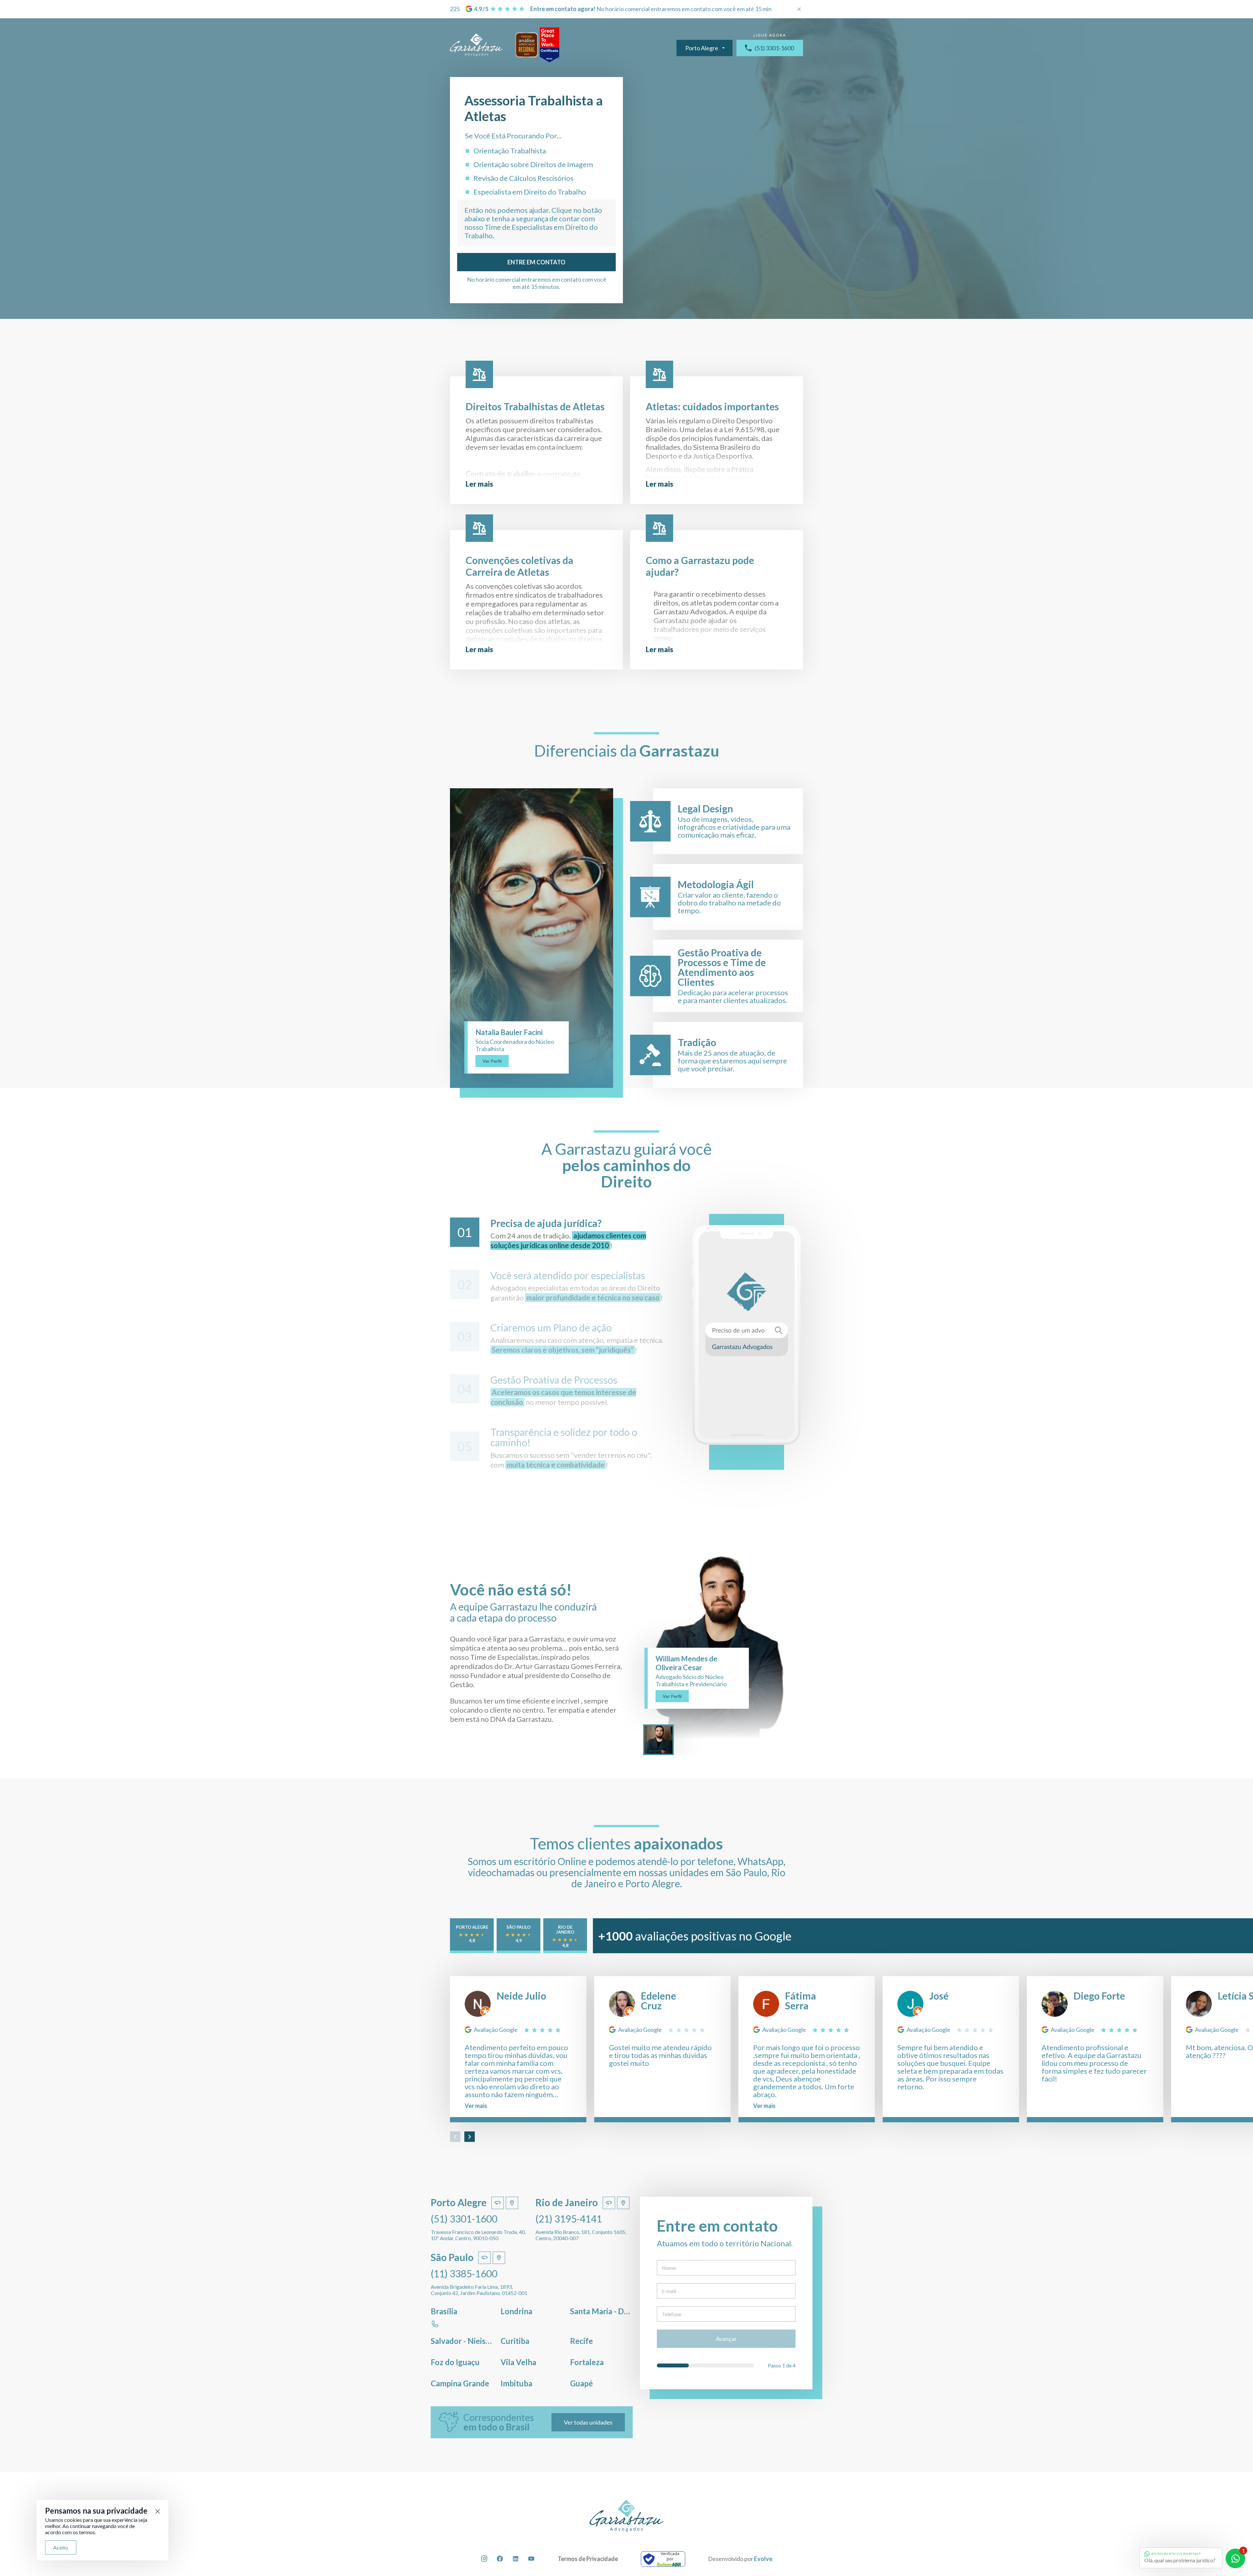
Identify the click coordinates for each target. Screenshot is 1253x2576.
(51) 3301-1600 (774, 48)
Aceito (61, 2547)
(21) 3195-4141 (569, 2219)
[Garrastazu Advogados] (476, 45)
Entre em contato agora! (563, 9)
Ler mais (479, 484)
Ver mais (476, 2106)
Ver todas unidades (588, 2422)
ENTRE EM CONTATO (536, 262)
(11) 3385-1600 (464, 2273)
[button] (455, 2137)
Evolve (763, 2559)
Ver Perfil (492, 1061)
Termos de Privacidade (588, 2559)
